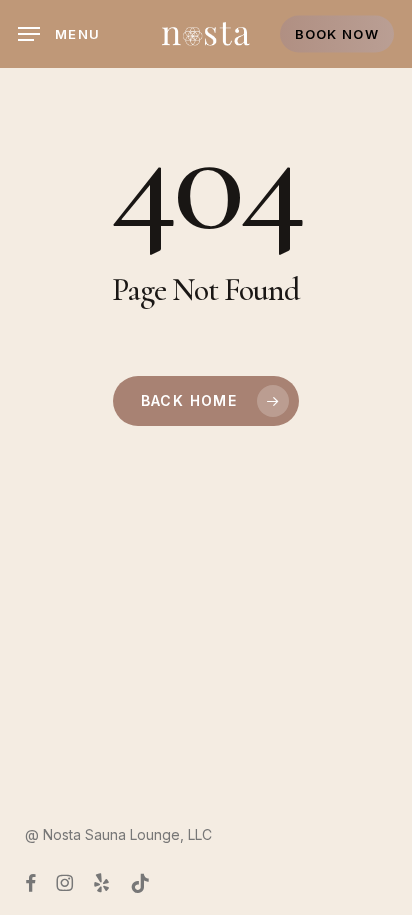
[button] (59, 34)
